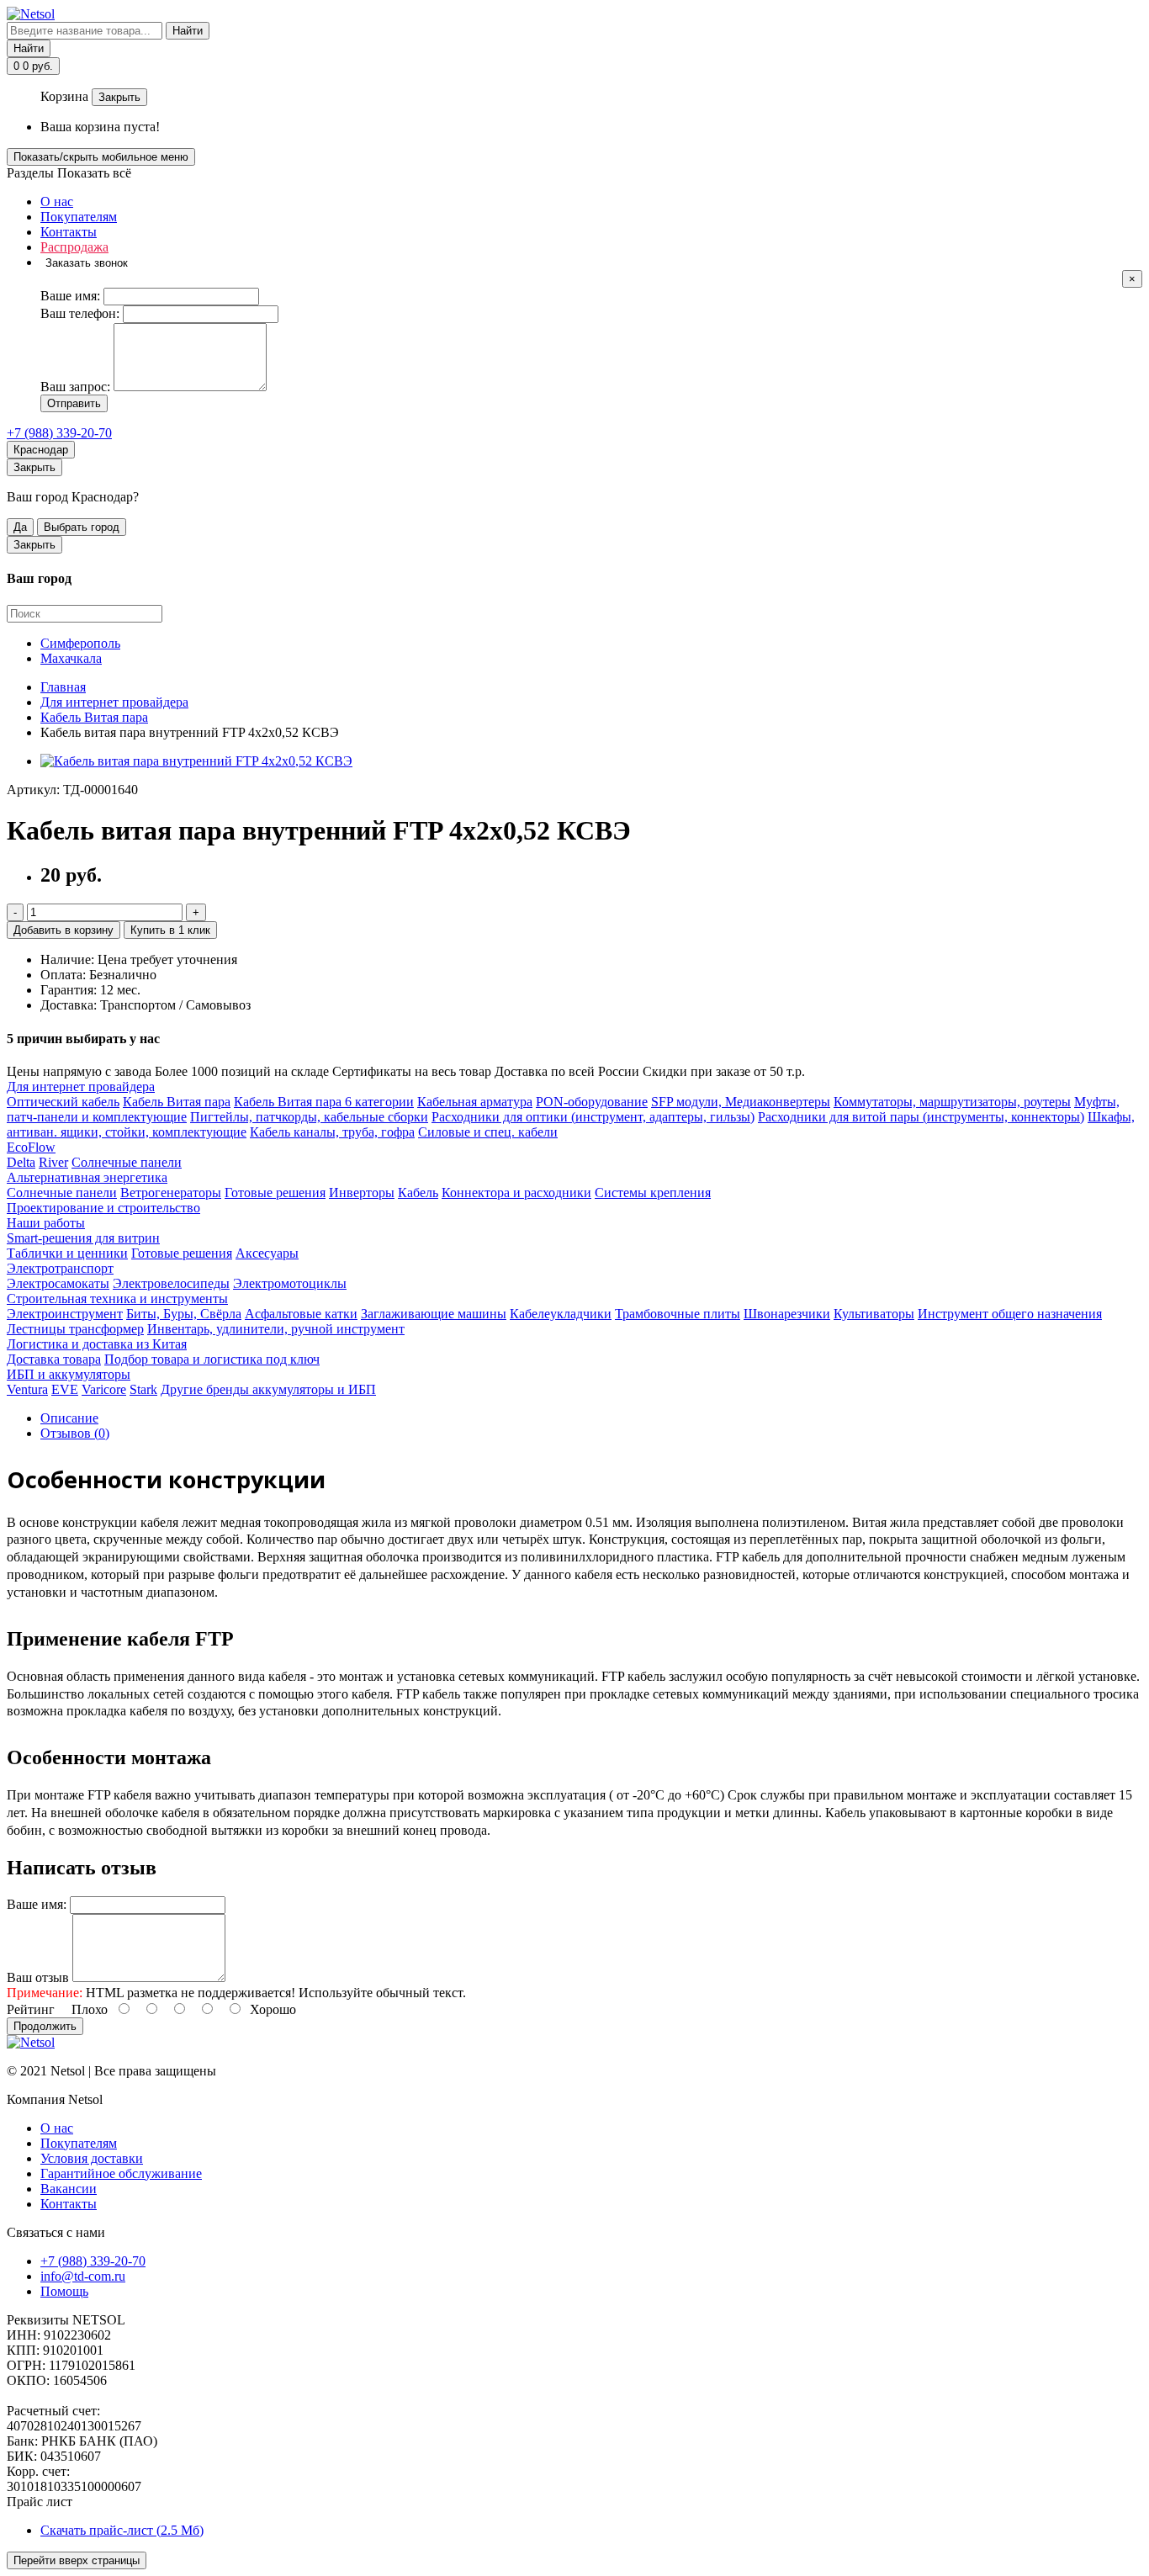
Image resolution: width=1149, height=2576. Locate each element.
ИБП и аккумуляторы (69, 1374)
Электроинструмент (65, 1314)
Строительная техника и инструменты (117, 1299)
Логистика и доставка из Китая (97, 1344)
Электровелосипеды (171, 1283)
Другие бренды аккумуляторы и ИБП (268, 1389)
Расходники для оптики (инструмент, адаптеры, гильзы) (593, 1117)
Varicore (104, 1389)
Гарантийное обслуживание (121, 2173)
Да (20, 527)
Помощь (64, 2291)
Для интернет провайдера (81, 1087)
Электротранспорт (60, 1268)
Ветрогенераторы (171, 1193)
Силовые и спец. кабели (488, 1132)
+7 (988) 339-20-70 (59, 433)
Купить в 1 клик (170, 930)
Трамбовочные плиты (678, 1314)
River (53, 1162)
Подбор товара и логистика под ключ (212, 1359)
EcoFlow (31, 1147)
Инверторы (362, 1193)
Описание (69, 1418)
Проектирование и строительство (103, 1208)
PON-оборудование (592, 1102)
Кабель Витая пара (177, 1102)
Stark (143, 1389)
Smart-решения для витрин (83, 1238)
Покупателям (79, 217)
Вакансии (69, 2189)
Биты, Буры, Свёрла (184, 1314)
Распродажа (74, 247)
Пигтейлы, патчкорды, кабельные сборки (309, 1117)
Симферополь (80, 643)
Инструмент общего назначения (1010, 1314)
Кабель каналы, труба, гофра (332, 1132)
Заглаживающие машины (434, 1314)
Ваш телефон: (80, 313)
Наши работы (46, 1223)
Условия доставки (92, 2158)
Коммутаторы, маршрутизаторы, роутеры (952, 1102)
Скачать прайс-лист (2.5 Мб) (122, 2530)
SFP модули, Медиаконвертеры (741, 1102)
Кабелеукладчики (561, 1314)
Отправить (74, 403)
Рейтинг (31, 2009)
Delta (21, 1162)
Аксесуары (267, 1253)
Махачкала (71, 658)
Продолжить (45, 2026)
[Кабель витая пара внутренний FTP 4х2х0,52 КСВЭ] (196, 761)
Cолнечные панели (127, 1162)
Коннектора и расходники (516, 1193)
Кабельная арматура (475, 1102)
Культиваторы (874, 1314)
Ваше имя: (70, 296)
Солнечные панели (62, 1193)
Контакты (69, 232)
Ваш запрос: (75, 387)
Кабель (418, 1193)
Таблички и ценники (67, 1253)
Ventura (27, 1389)
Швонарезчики (787, 1314)
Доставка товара (54, 1359)
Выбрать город (82, 527)
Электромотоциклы (290, 1283)
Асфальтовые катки (301, 1314)
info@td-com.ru (83, 2276)
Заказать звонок (87, 263)
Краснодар (41, 450)
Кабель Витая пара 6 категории (324, 1102)
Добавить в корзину (64, 930)
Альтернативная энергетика (87, 1177)
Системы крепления (653, 1193)
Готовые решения (275, 1193)
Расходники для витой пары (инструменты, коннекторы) (921, 1117)
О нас (57, 201)
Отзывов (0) (75, 1433)
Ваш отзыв (38, 1977)
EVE (65, 1389)
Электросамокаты (58, 1283)
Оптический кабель (63, 1102)
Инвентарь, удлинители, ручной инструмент (276, 1329)
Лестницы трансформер (75, 1329)
